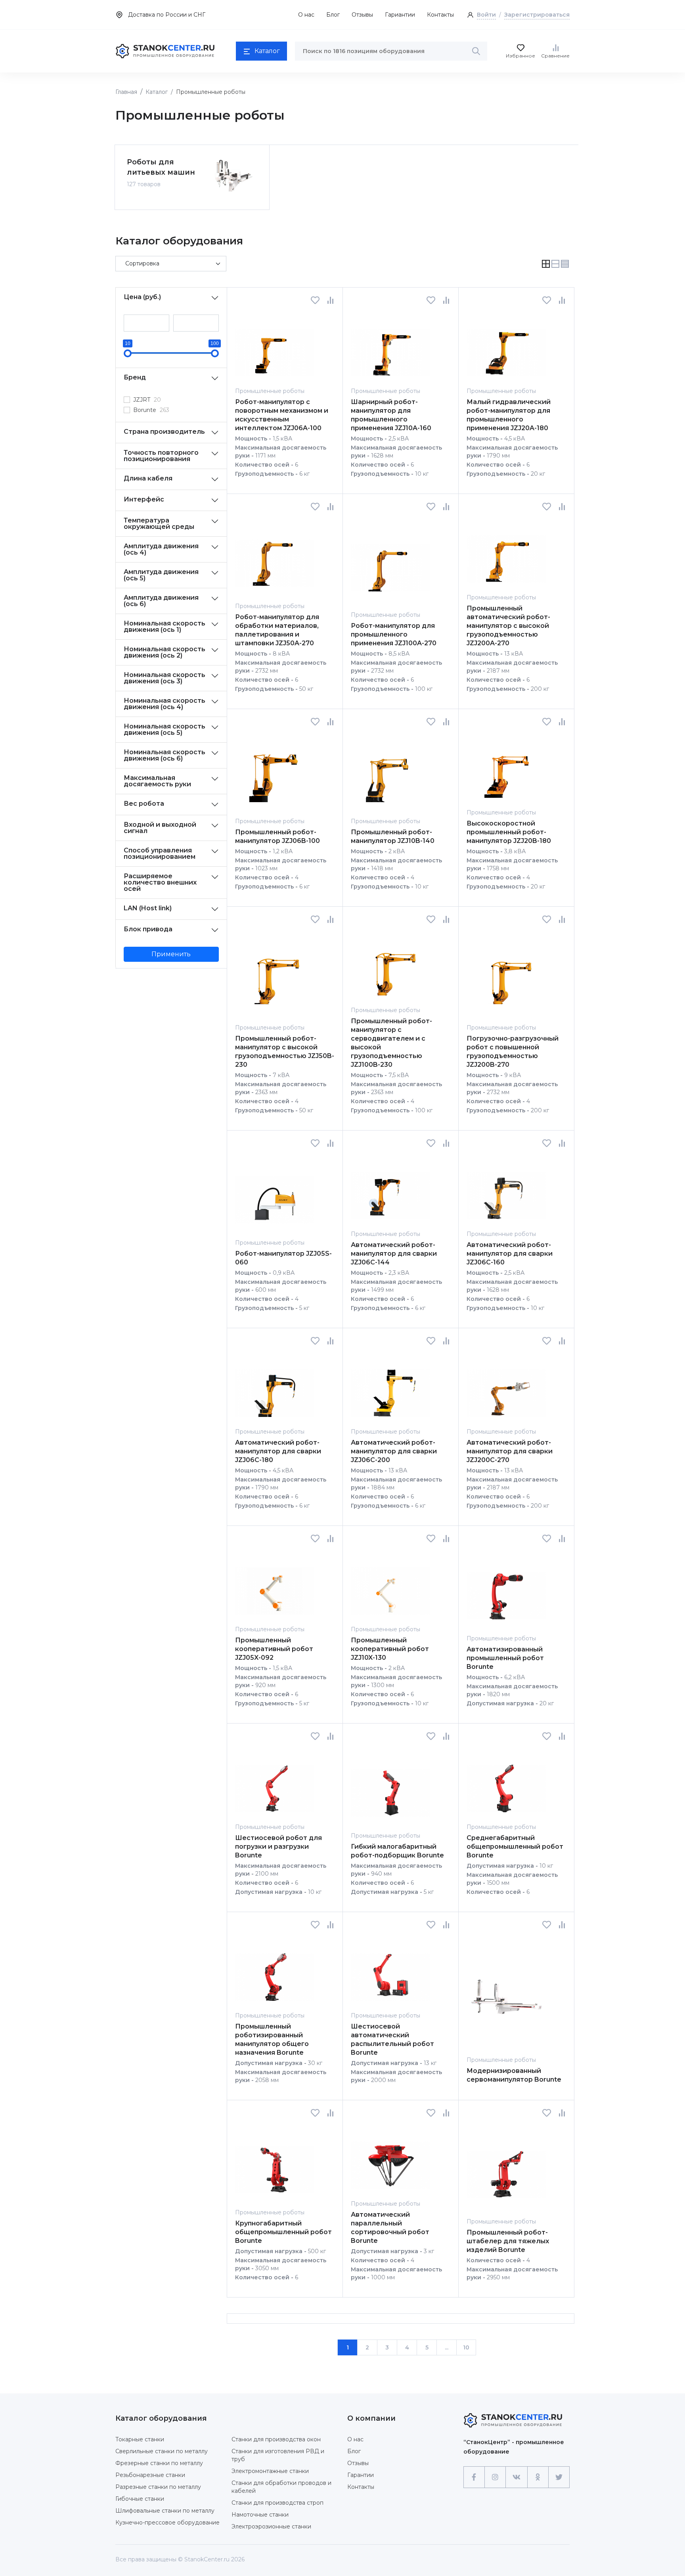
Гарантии (361, 2475)
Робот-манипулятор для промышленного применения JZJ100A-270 (394, 634)
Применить (171, 954)
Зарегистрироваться (537, 15)
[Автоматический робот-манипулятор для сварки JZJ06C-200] (390, 1386)
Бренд (135, 377)
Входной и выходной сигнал (160, 828)
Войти (486, 15)
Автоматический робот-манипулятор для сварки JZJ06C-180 (278, 1451)
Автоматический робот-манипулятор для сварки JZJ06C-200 (394, 1451)
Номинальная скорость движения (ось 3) (165, 678)
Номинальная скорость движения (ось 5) (165, 729)
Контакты (440, 15)
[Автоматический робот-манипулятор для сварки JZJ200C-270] (506, 1386)
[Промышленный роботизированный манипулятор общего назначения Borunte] (275, 1970)
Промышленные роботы (270, 391)
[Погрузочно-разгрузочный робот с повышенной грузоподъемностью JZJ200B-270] (506, 973)
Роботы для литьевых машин (161, 167)
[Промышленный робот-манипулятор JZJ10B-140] (390, 771)
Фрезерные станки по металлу (159, 2463)
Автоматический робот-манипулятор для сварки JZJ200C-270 (510, 1451)
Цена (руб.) (142, 297)
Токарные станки (140, 2439)
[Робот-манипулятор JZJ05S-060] (275, 1193)
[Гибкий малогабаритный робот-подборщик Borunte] (390, 1786)
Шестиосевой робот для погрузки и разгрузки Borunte (278, 1847)
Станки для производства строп (277, 2503)
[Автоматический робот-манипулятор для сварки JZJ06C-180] (275, 1386)
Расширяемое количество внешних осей (160, 882)
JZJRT (147, 400)
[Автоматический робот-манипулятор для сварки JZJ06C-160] (506, 1189)
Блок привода (148, 929)
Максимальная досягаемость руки (157, 781)
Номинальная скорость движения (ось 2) (165, 652)
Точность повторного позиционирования (161, 456)
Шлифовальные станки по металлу (165, 2511)
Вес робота (144, 804)
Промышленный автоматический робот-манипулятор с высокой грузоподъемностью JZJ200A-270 (508, 626)
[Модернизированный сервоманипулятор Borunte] (506, 1992)
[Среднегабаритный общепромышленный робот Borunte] (506, 1782)
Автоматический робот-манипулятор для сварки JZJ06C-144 (394, 1254)
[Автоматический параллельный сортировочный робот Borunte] (390, 2158)
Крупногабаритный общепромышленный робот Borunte (283, 2232)
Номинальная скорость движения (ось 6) (165, 755)
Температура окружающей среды (159, 523)
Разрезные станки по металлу (158, 2487)
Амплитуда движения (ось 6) (161, 601)
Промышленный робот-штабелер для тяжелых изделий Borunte (508, 2241)
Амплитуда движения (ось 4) (161, 549)
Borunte (151, 410)
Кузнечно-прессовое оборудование (167, 2523)
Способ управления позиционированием (160, 853)
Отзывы (362, 15)
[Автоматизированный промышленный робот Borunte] (506, 1588)
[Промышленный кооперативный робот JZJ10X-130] (390, 1584)
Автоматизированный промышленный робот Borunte (505, 1658)
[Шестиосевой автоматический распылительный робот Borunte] (390, 1970)
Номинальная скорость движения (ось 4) (165, 704)
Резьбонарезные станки (150, 2475)
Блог (333, 15)
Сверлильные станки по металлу (162, 2451)
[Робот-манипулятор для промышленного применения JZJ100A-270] (390, 561)
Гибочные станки (140, 2499)
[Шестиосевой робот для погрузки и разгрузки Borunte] (275, 1782)
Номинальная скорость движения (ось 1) (165, 626)
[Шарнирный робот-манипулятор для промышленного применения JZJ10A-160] (390, 346)
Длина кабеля (148, 478)
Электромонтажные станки (270, 2471)
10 (466, 2347)
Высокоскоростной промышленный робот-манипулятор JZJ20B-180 (509, 832)
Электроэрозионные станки (271, 2526)
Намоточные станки (260, 2515)
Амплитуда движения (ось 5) (161, 575)
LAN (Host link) (148, 908)
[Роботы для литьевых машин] (233, 176)
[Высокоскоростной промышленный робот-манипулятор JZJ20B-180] (506, 767)
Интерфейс (144, 499)
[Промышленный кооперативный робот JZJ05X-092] (275, 1584)
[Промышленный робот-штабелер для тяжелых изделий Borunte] (506, 2167)
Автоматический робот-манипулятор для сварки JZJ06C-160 (510, 1254)
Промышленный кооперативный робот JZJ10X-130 (390, 1649)
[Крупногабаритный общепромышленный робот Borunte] (275, 2163)
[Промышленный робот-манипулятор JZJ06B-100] (275, 771)
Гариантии (400, 15)
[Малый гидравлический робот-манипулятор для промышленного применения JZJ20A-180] (506, 346)
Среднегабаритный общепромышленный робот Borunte (515, 1847)
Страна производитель (164, 432)
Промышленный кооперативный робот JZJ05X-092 (274, 1649)
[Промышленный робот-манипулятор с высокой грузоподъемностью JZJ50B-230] (275, 973)
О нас (306, 15)
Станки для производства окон (276, 2439)
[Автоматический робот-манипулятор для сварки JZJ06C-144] (390, 1189)
